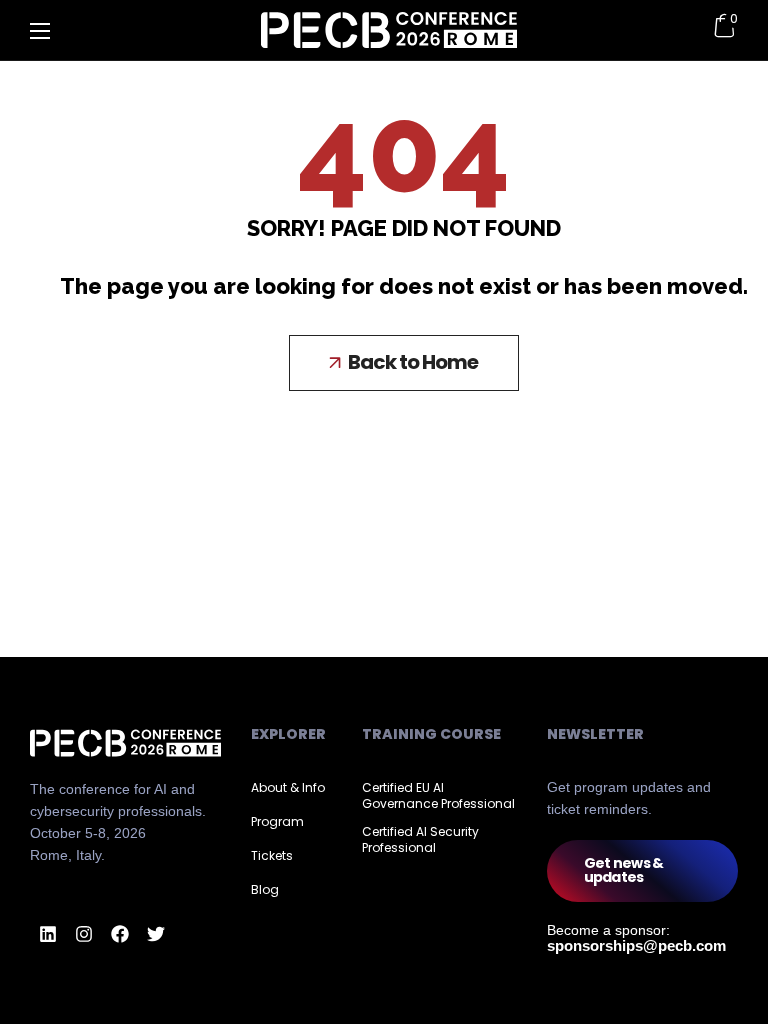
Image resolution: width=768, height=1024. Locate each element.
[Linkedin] (48, 934)
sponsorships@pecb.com (636, 945)
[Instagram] (84, 934)
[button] (404, 363)
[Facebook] (120, 934)
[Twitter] (156, 934)
